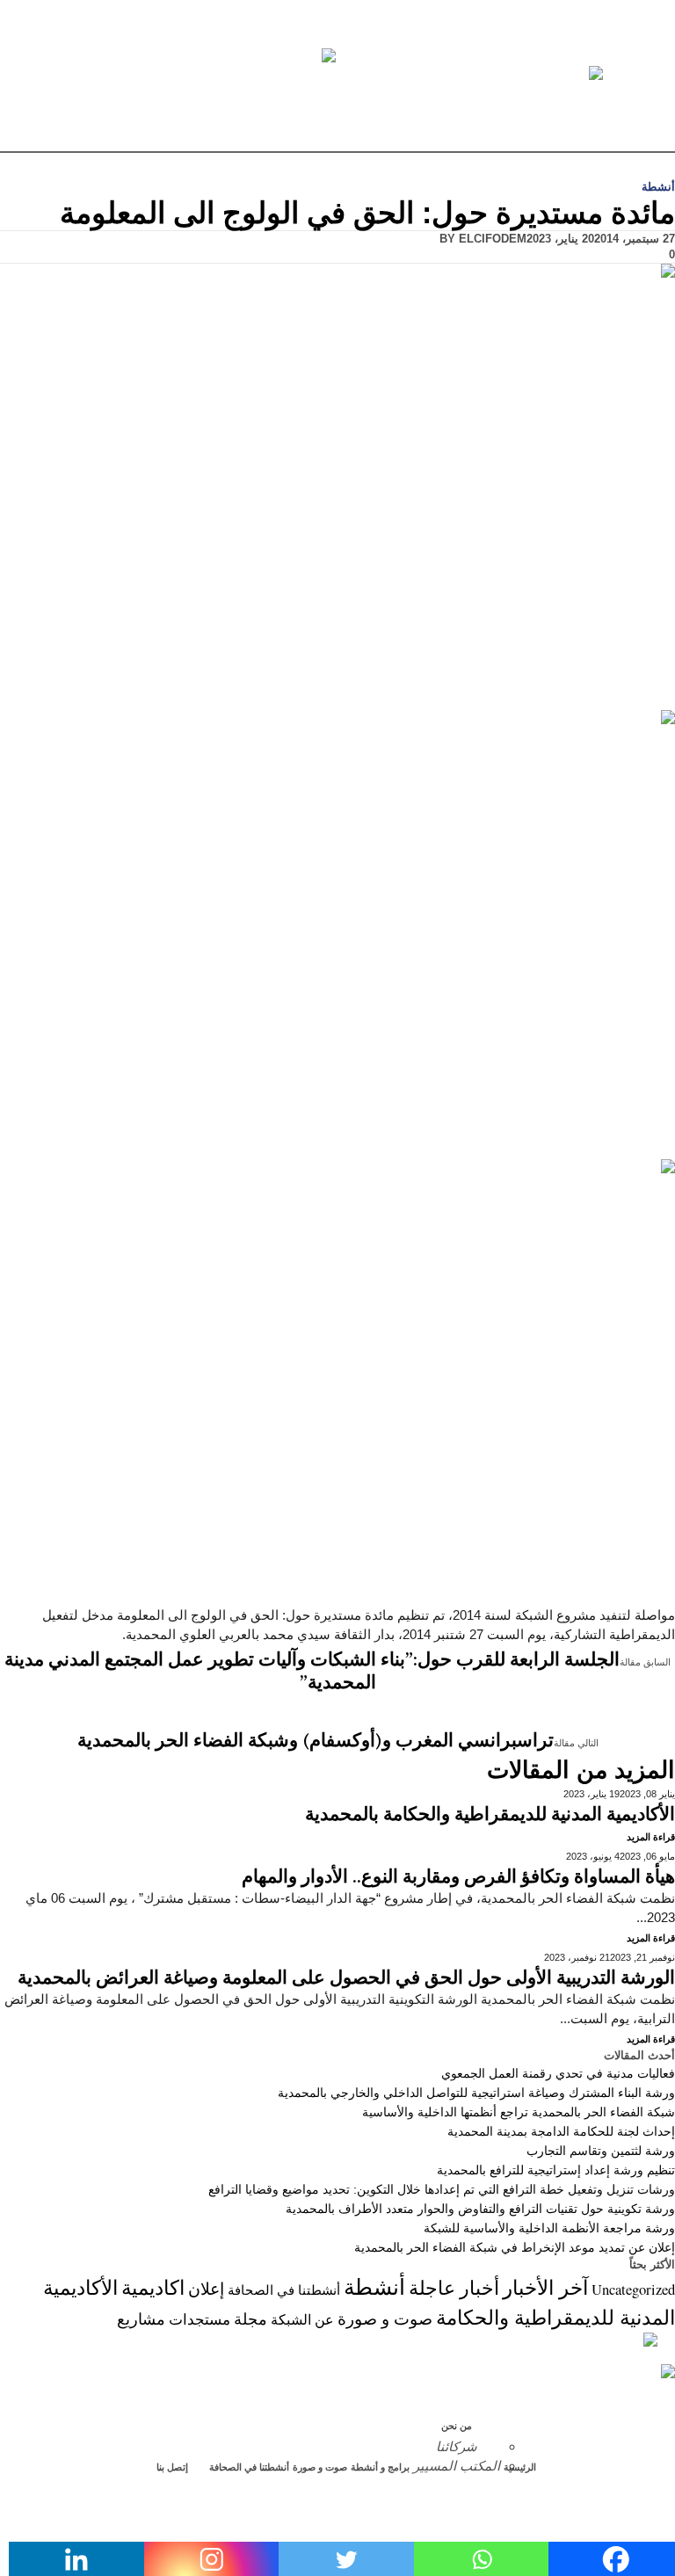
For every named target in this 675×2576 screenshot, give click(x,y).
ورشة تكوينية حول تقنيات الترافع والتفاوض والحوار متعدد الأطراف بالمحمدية (480, 2209)
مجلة (250, 2318)
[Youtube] (666, 2507)
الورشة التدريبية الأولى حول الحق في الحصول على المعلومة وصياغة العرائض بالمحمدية (346, 1978)
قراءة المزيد (651, 1837)
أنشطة (658, 187)
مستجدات (200, 2319)
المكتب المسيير (457, 2466)
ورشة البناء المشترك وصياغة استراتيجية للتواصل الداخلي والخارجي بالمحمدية (476, 2093)
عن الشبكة (302, 2319)
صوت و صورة (385, 2318)
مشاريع (141, 2318)
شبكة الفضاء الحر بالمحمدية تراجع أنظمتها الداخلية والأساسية (519, 2112)
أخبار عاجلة (454, 2287)
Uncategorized (633, 2289)
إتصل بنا (172, 2467)
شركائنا (457, 2446)
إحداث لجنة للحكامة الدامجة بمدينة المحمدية (561, 2131)
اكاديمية (153, 2287)
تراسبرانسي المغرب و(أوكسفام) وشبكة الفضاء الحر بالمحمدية (316, 1741)
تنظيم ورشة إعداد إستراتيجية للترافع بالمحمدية (556, 2170)
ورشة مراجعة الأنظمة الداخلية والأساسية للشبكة (549, 2228)
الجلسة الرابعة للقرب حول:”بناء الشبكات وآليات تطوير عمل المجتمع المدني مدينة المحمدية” (312, 1672)
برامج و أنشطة (380, 2467)
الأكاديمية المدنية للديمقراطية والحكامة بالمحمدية (490, 1815)
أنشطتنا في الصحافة (284, 2290)
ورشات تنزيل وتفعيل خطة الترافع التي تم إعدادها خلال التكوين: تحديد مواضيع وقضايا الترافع (442, 2189)
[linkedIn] (666, 2526)
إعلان (206, 2288)
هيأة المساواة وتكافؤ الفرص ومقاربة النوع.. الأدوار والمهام (458, 1877)
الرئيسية (520, 2467)
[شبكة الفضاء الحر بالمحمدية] (337, 74)
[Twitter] (666, 2488)
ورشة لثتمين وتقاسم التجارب (601, 2151)
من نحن (457, 2426)
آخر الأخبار (545, 2287)
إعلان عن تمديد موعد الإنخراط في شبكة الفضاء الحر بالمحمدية (515, 2247)
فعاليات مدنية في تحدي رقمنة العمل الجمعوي (558, 2073)
